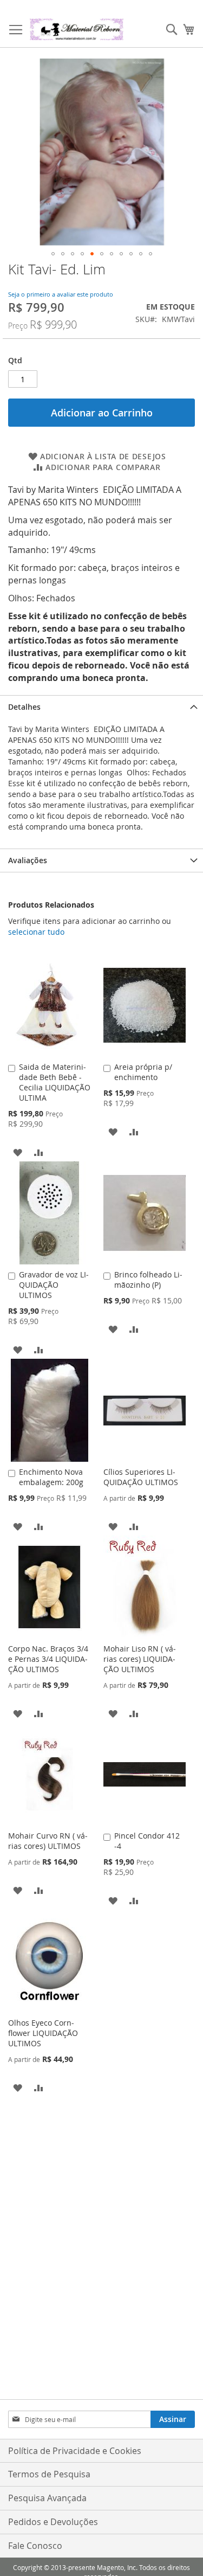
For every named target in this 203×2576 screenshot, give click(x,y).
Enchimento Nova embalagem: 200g (51, 1477)
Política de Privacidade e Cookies (75, 2451)
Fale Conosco (35, 2546)
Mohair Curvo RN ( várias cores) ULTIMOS (48, 1841)
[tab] (101, 707)
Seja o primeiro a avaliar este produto (61, 294)
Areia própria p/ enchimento (143, 1072)
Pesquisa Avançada (47, 2498)
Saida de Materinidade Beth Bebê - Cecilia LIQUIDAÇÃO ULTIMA (55, 1082)
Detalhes (24, 707)
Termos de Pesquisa (49, 2474)
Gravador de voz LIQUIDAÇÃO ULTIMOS (54, 1285)
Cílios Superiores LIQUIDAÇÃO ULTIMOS (141, 1477)
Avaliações (28, 860)
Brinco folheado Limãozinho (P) (148, 1280)
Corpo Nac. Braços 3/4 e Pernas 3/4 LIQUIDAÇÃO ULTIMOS (48, 1659)
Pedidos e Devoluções (53, 2522)
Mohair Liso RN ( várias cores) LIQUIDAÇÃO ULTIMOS (140, 1659)
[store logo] (77, 29)
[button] (53, 254)
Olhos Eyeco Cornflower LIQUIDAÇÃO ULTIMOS (43, 2033)
